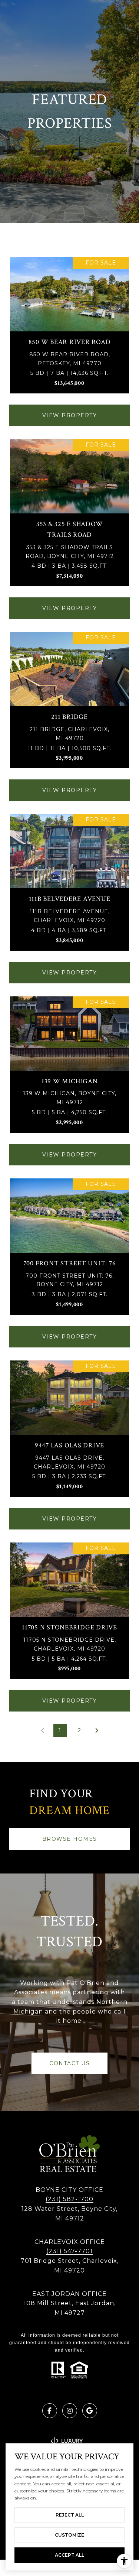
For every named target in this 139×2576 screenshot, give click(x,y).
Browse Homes (70, 1839)
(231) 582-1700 (69, 2199)
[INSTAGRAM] (70, 2411)
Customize (69, 2535)
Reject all (70, 2515)
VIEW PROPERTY (70, 415)
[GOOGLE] (90, 2411)
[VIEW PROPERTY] (70, 409)
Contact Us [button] (69, 2063)
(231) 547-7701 (69, 2251)
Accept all (69, 2555)
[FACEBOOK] (50, 2411)
